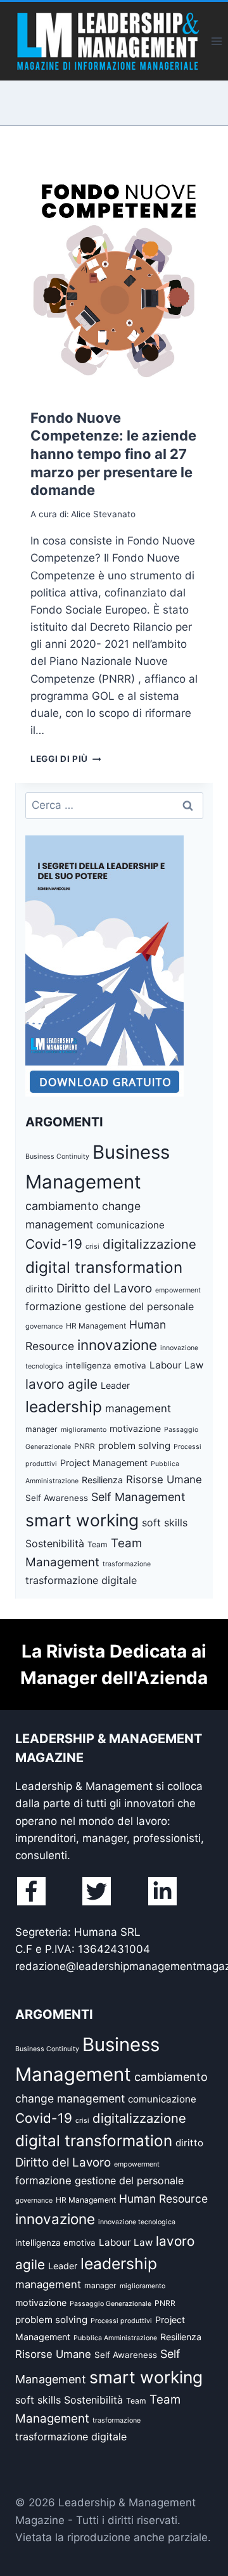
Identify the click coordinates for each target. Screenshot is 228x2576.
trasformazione (127, 1564)
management (138, 1408)
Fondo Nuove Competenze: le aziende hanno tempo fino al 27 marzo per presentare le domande (113, 454)
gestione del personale (139, 1306)
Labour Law (176, 1365)
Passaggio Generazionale (111, 2304)
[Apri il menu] (216, 41)
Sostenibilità (55, 1543)
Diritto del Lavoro (104, 1288)
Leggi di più (66, 759)
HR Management (96, 1326)
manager (41, 1429)
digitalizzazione (149, 1244)
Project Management (104, 1463)
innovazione (117, 1345)
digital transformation (104, 1267)
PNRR (85, 1446)
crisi (92, 1246)
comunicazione (130, 1225)
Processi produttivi (121, 2321)
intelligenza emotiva (106, 1365)
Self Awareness (57, 1498)
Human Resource (163, 2199)
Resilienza (102, 1480)
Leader (115, 1385)
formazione (54, 1306)
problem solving (134, 1446)
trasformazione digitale (81, 1580)
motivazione (135, 1428)
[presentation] (114, 270)
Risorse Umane (164, 1479)
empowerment (178, 1290)
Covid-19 (54, 1244)
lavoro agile (61, 1384)
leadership (64, 1407)
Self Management (138, 1497)
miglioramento (84, 1430)
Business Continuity (57, 1156)
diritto (39, 1289)
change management (70, 2098)
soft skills (165, 1523)
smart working (82, 1520)
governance (44, 1326)
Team (98, 1544)
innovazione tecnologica (137, 2222)
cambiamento (62, 1206)
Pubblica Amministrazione (115, 2338)
